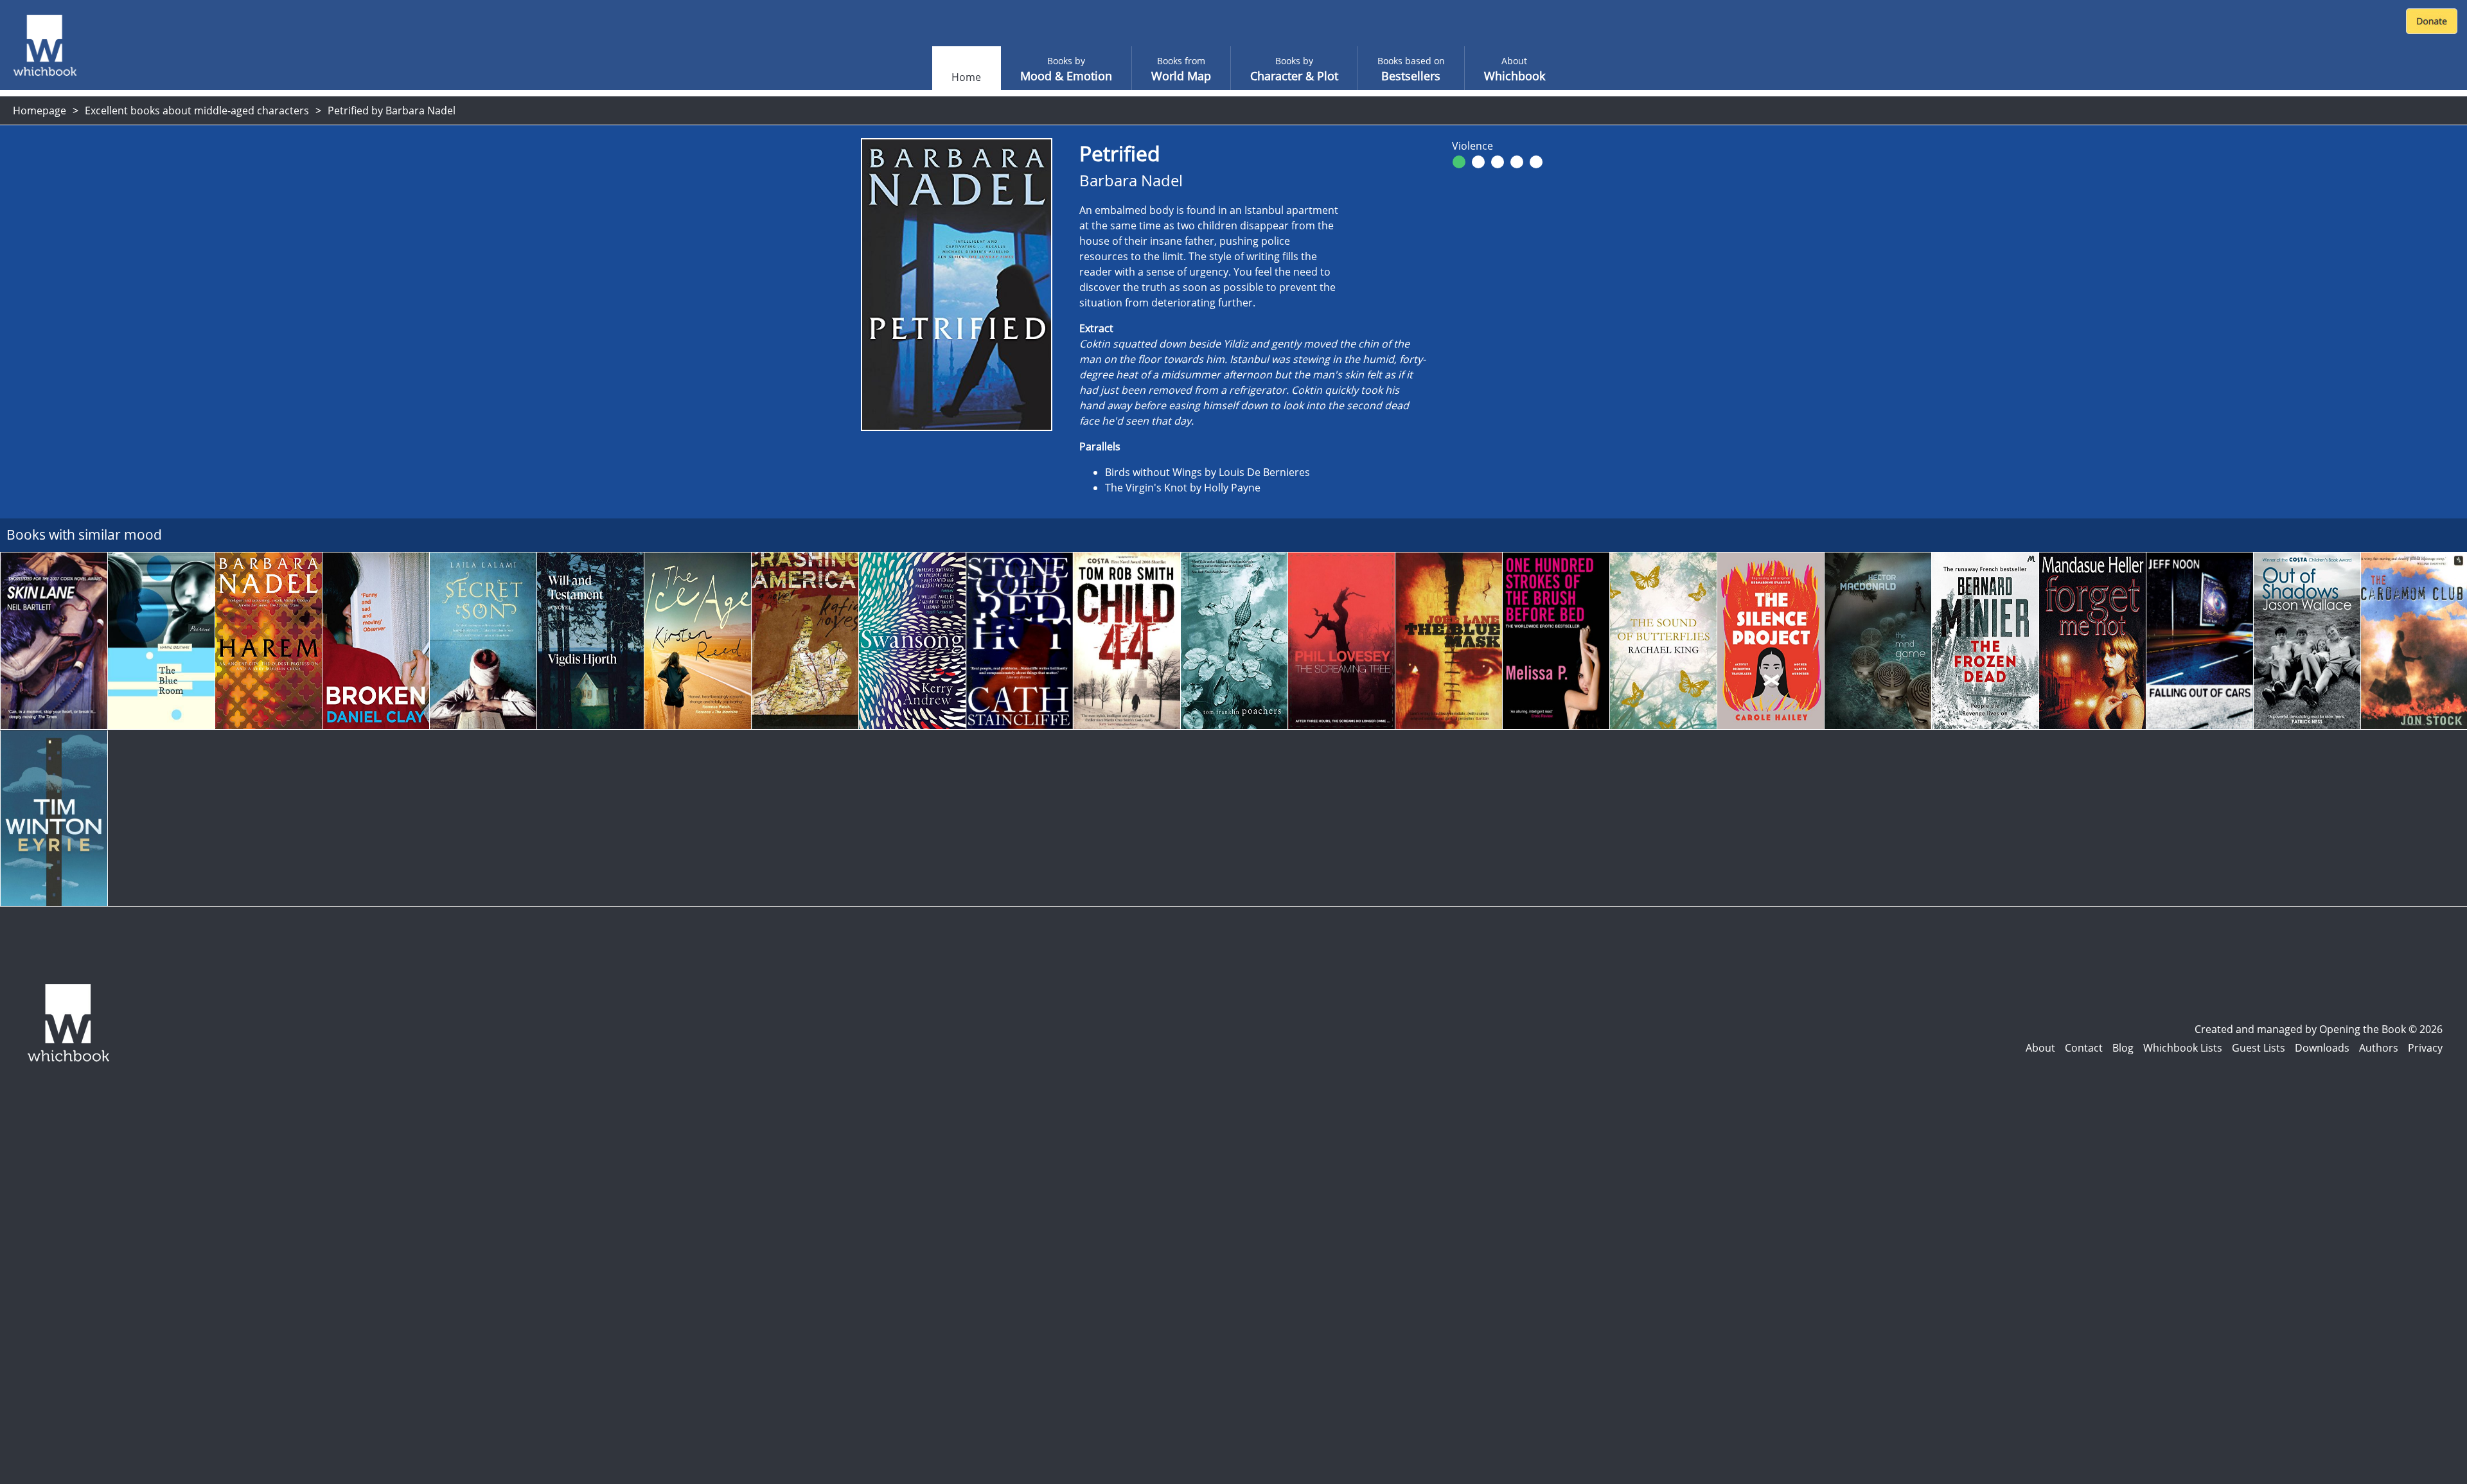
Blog (2123, 1048)
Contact (2084, 1048)
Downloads (2322, 1048)
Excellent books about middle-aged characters (197, 110)
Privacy (2425, 1048)
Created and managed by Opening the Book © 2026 (2319, 1029)
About (2040, 1048)
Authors (2379, 1048)
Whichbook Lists (2183, 1048)
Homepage (40, 110)
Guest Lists (2259, 1048)
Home (966, 77)
